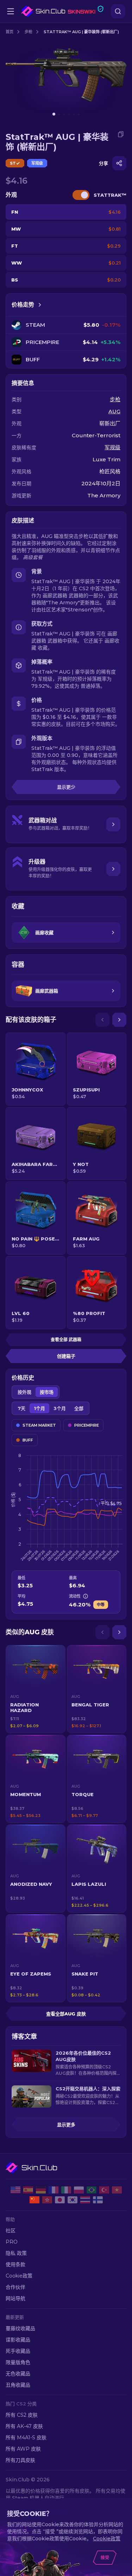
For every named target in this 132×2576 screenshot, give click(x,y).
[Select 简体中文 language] (34, 2200)
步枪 (29, 32)
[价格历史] (40, 305)
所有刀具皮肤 (20, 2460)
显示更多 (66, 2125)
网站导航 (15, 2298)
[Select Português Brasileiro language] (92, 2190)
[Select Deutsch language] (41, 2190)
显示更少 (66, 787)
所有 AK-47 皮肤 (24, 2426)
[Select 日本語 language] (60, 2200)
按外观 (24, 1392)
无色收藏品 (18, 2374)
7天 (21, 1408)
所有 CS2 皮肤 (22, 2415)
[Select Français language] (54, 2190)
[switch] (81, 195)
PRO (12, 2242)
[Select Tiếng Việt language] (117, 2190)
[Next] (119, 1020)
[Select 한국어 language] (73, 2200)
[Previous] (102, 1020)
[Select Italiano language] (66, 2190)
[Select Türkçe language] (104, 2190)
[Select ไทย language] (85, 2200)
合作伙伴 (15, 2287)
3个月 (60, 1408)
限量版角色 (18, 2362)
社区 (11, 2231)
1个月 (39, 1408)
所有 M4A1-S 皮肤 (26, 2438)
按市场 (47, 1392)
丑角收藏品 (18, 2385)
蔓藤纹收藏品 (20, 2328)
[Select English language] (15, 2190)
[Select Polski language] (79, 2190)
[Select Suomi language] (98, 2200)
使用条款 (15, 2264)
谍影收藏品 (18, 2340)
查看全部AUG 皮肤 (66, 2014)
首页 (10, 32)
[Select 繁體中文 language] (47, 2200)
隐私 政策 (16, 2253)
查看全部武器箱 (66, 1340)
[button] (36, 1689)
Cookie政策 (19, 2276)
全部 (79, 1408)
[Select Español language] (28, 2190)
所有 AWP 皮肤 (23, 2449)
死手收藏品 (18, 2351)
